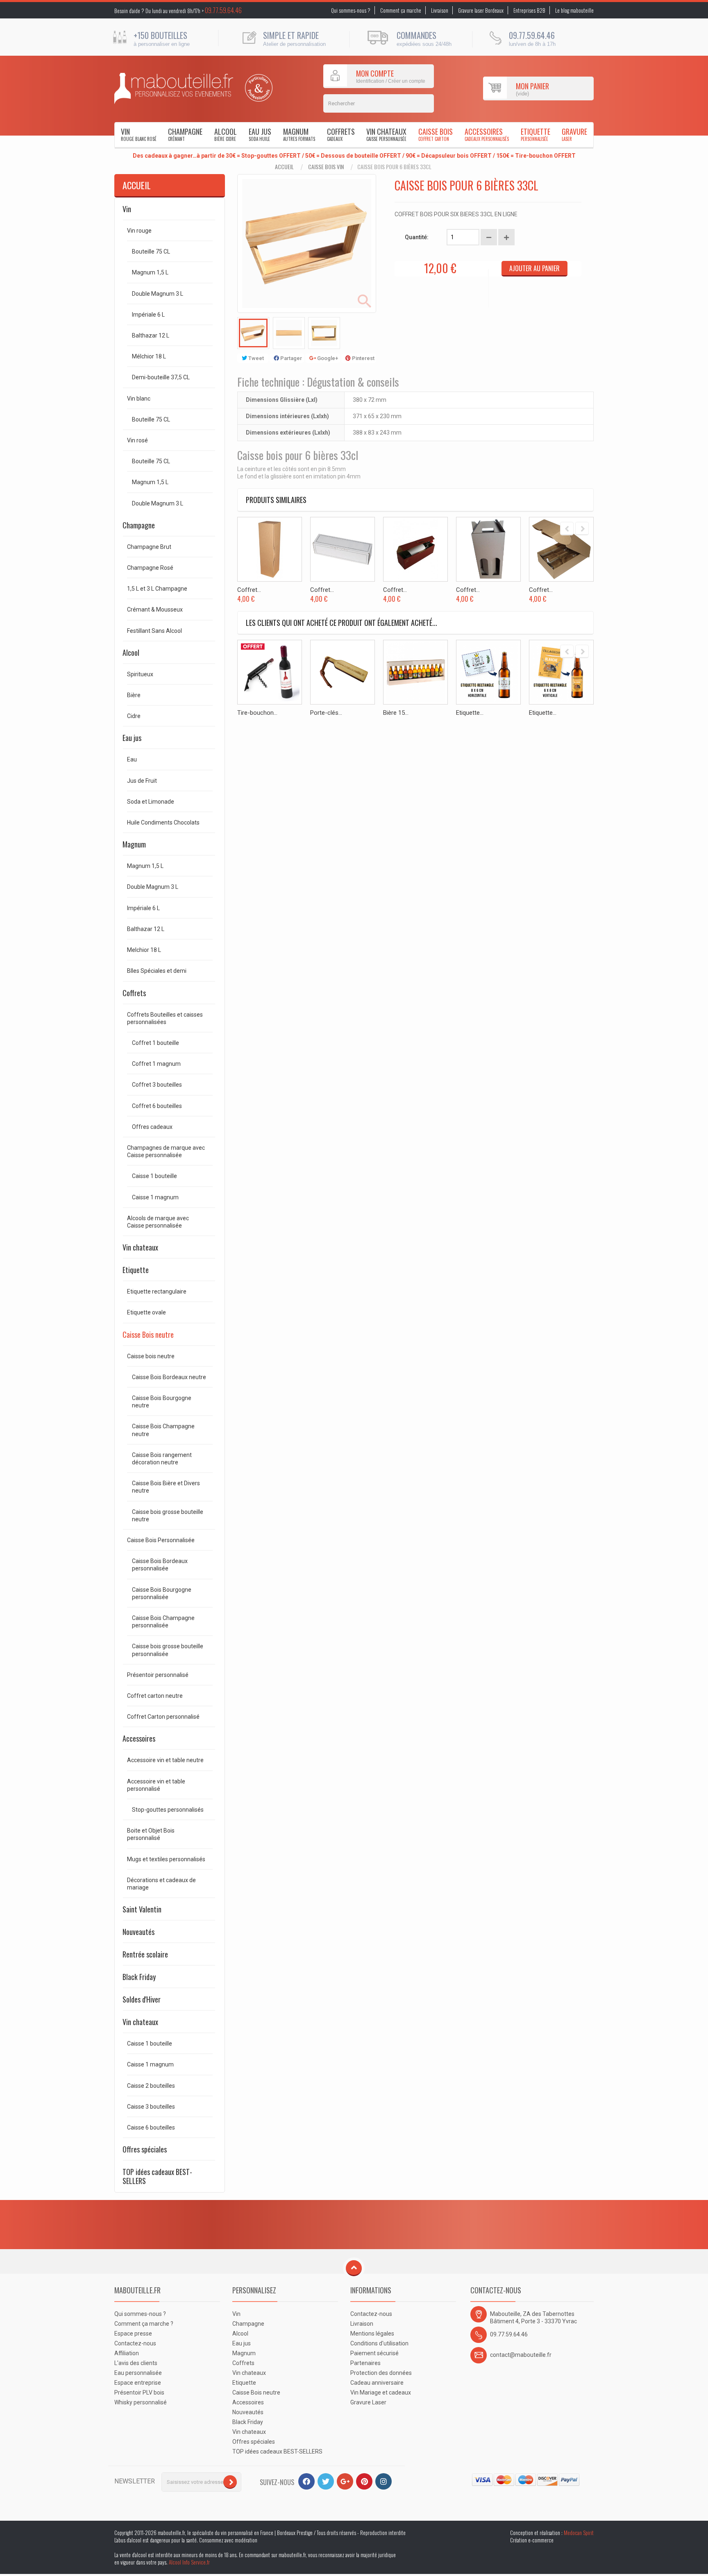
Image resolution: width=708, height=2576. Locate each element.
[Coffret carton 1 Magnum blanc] (343, 549)
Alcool (226, 134)
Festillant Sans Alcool (154, 631)
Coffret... (249, 590)
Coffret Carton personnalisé (163, 1717)
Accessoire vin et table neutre (165, 1760)
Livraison (440, 10)
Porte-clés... (326, 713)
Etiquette (536, 134)
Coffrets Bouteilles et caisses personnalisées (165, 1018)
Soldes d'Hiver (142, 1999)
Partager (290, 358)
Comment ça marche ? (144, 2324)
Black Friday (139, 1977)
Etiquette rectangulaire (157, 1291)
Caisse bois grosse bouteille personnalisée (168, 1650)
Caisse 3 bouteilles (151, 2107)
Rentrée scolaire (145, 1954)
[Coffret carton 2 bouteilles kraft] (561, 549)
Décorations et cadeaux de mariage (161, 1884)
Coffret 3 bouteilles (157, 1085)
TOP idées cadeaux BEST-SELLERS (157, 2176)
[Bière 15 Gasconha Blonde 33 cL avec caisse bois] (415, 672)
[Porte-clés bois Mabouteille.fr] (343, 672)
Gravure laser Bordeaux (481, 10)
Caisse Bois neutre (148, 1334)
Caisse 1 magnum (155, 1197)
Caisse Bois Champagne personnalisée (163, 1622)
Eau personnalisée (138, 2373)
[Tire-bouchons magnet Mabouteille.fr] (270, 672)
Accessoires (487, 134)
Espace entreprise (138, 2383)
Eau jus (260, 134)
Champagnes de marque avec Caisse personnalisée (166, 1151)
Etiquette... (470, 713)
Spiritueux (140, 674)
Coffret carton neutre (155, 1696)
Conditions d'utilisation (379, 2343)
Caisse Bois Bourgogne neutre (162, 1402)
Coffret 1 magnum (156, 1064)
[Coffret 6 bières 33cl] (253, 333)
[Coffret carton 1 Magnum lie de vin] (415, 549)
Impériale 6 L (148, 315)
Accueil (284, 167)
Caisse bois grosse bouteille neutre (168, 1516)
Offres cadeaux (152, 1127)
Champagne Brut (149, 547)
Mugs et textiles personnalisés (166, 1859)
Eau (132, 759)
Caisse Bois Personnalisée (161, 1540)
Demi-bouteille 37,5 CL (161, 377)
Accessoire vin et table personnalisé (156, 1785)
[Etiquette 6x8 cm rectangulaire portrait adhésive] (561, 672)
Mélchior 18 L (149, 356)
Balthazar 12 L (151, 335)
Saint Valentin (142, 1909)
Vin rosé (137, 440)
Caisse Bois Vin (326, 167)
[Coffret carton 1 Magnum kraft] (270, 549)
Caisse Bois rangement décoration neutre (162, 1459)
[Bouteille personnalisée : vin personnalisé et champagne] (174, 88)
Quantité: (417, 237)
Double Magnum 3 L (158, 294)
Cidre (134, 716)
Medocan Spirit (579, 2533)
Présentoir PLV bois (139, 2392)
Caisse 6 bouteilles (151, 2127)
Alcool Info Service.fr (189, 2562)
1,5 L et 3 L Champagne (157, 589)
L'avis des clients (136, 2363)
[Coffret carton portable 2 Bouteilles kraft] (488, 549)
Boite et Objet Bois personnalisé (151, 1834)
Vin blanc (139, 399)
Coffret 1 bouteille (155, 1043)
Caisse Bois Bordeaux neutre (169, 1377)
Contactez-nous (135, 2343)
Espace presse (133, 2334)
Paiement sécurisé (374, 2353)
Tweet (255, 358)
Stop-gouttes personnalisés (168, 1810)
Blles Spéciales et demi (157, 971)
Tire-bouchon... (257, 713)
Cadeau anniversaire (377, 2383)
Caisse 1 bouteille (154, 1176)
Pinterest (363, 358)
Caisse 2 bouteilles (151, 2086)
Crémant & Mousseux (155, 609)
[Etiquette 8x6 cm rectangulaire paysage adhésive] (488, 672)
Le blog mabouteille (574, 10)
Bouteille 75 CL (151, 251)
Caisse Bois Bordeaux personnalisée (160, 1565)
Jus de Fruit (142, 781)
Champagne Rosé (150, 568)
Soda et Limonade (151, 802)
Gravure (574, 134)
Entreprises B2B (529, 10)
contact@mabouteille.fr (521, 2355)
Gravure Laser (368, 2402)
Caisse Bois (436, 134)
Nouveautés (138, 1932)
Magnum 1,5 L (150, 272)
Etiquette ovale (146, 1312)
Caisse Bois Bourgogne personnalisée (162, 1593)
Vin (139, 134)
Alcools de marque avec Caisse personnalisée (158, 1222)
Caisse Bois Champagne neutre (163, 1430)
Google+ (327, 358)
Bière (134, 695)
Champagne (185, 134)
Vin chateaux (386, 134)
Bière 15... (396, 713)
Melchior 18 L (144, 950)
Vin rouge (139, 231)
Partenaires (365, 2363)
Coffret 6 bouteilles (157, 1106)
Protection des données (381, 2373)
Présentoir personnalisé (158, 1675)
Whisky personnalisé (141, 2402)
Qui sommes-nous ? (351, 10)
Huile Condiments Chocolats (163, 822)
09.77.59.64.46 (223, 10)
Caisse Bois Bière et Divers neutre (166, 1487)
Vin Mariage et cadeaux (381, 2392)
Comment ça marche (401, 10)
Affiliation (127, 2353)
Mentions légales (372, 2334)
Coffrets (341, 134)
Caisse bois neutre (151, 1356)
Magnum (299, 134)
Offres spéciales (145, 2149)
